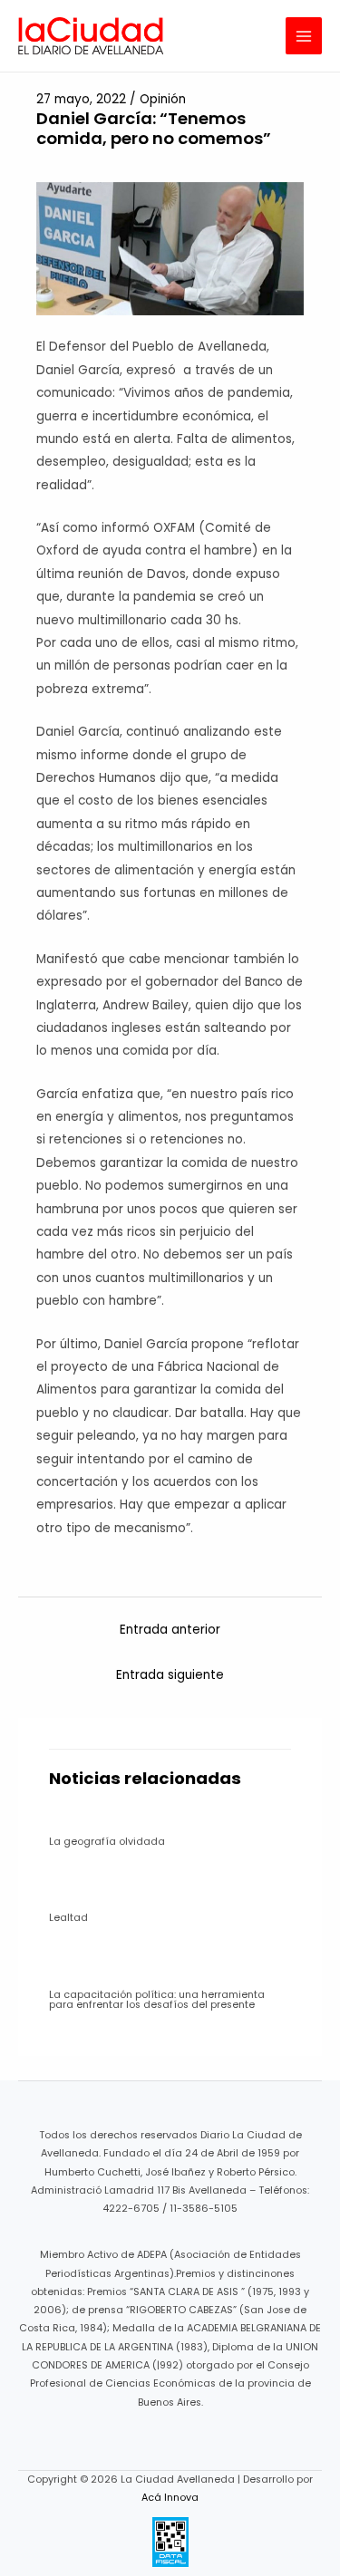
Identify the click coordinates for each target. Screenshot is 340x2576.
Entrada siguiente (170, 1675)
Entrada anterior (170, 1630)
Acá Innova (170, 2498)
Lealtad (68, 1918)
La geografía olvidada (107, 1842)
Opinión (163, 99)
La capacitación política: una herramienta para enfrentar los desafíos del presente (157, 2000)
